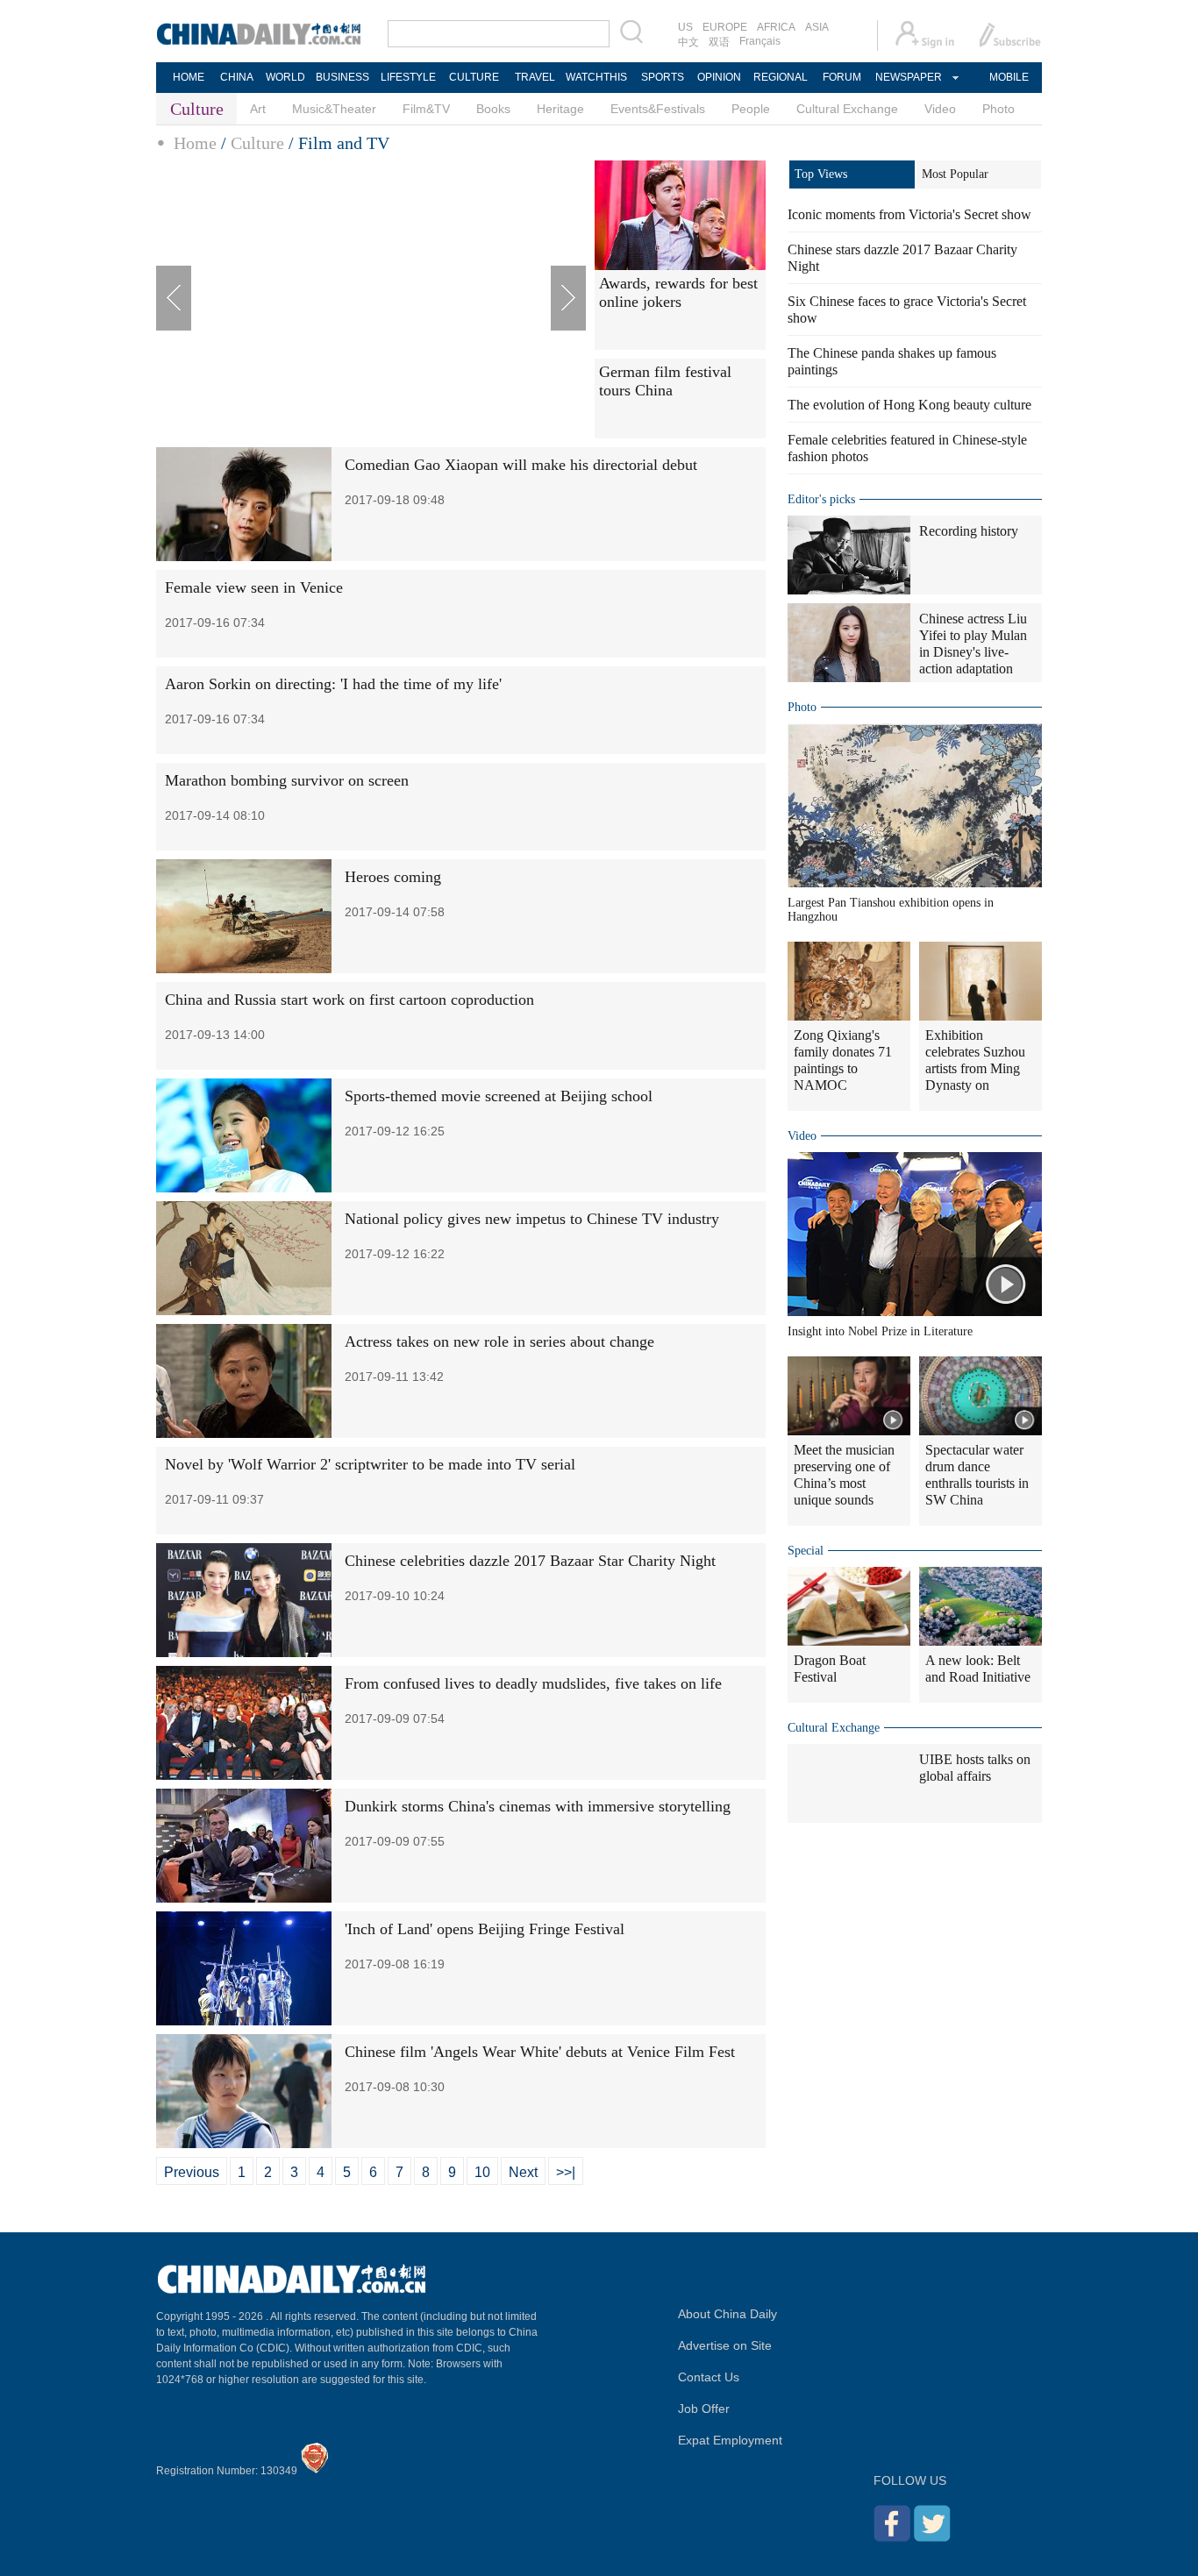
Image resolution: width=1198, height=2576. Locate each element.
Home (195, 143)
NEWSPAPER (908, 77)
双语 (719, 42)
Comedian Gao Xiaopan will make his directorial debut (521, 465)
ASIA (817, 27)
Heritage (560, 109)
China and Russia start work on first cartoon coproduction (349, 1000)
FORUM (842, 77)
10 (482, 2172)
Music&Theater (334, 109)
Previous (192, 2172)
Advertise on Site (725, 2345)
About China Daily (727, 2314)
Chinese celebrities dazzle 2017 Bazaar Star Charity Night (530, 1561)
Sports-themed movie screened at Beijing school (499, 1096)
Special (806, 1551)
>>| (566, 2172)
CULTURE (474, 77)
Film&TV (426, 109)
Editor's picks (821, 499)
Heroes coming (393, 877)
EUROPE (725, 27)
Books (493, 109)
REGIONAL (781, 77)
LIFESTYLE (408, 77)
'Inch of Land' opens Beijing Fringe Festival (485, 1929)
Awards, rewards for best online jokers (678, 292)
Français (760, 41)
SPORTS (663, 77)
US (685, 27)
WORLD (285, 77)
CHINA (237, 77)
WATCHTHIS (596, 77)
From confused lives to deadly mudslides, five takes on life (533, 1683)
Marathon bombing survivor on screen (287, 780)
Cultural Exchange (847, 109)
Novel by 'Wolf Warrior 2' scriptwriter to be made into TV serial (370, 1464)
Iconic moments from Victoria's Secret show (909, 214)
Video (940, 109)
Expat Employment (730, 2440)
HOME (189, 77)
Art (258, 109)
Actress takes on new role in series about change (499, 1341)
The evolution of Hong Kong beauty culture (909, 405)
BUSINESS (342, 77)
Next (523, 2172)
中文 (688, 42)
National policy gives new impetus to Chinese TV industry (532, 1219)
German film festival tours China (665, 381)
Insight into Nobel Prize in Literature (880, 1331)
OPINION (719, 77)
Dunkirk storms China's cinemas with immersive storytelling (538, 1806)
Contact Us (709, 2377)
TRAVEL (535, 77)
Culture (257, 143)
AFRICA (776, 27)
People (751, 109)
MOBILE (1009, 77)
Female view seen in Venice (254, 587)
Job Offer (704, 2409)
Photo (998, 109)
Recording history (969, 531)
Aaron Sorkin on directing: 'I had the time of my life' (333, 684)
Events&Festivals (658, 109)
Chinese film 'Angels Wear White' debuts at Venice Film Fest (540, 2052)
